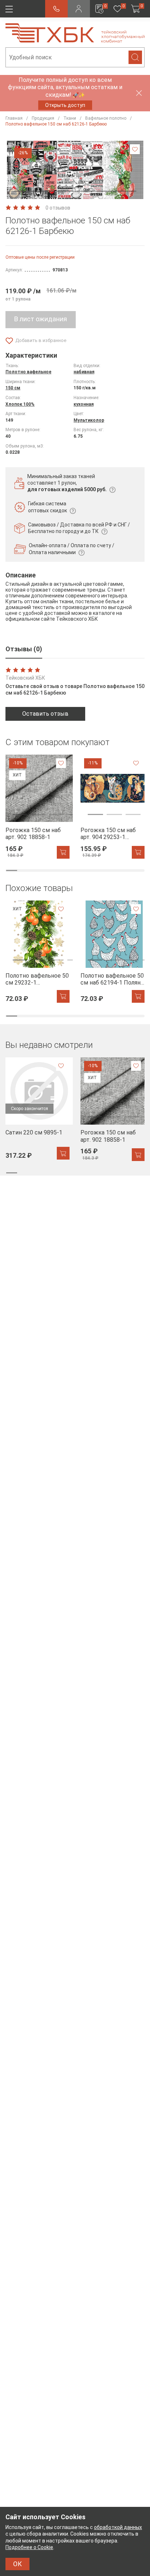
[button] (75, 191)
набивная (84, 372)
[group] (37, 806)
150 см (13, 388)
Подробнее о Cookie (29, 2547)
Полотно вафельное (28, 372)
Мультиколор (89, 420)
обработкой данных (118, 2527)
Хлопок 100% (20, 404)
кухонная (84, 404)
